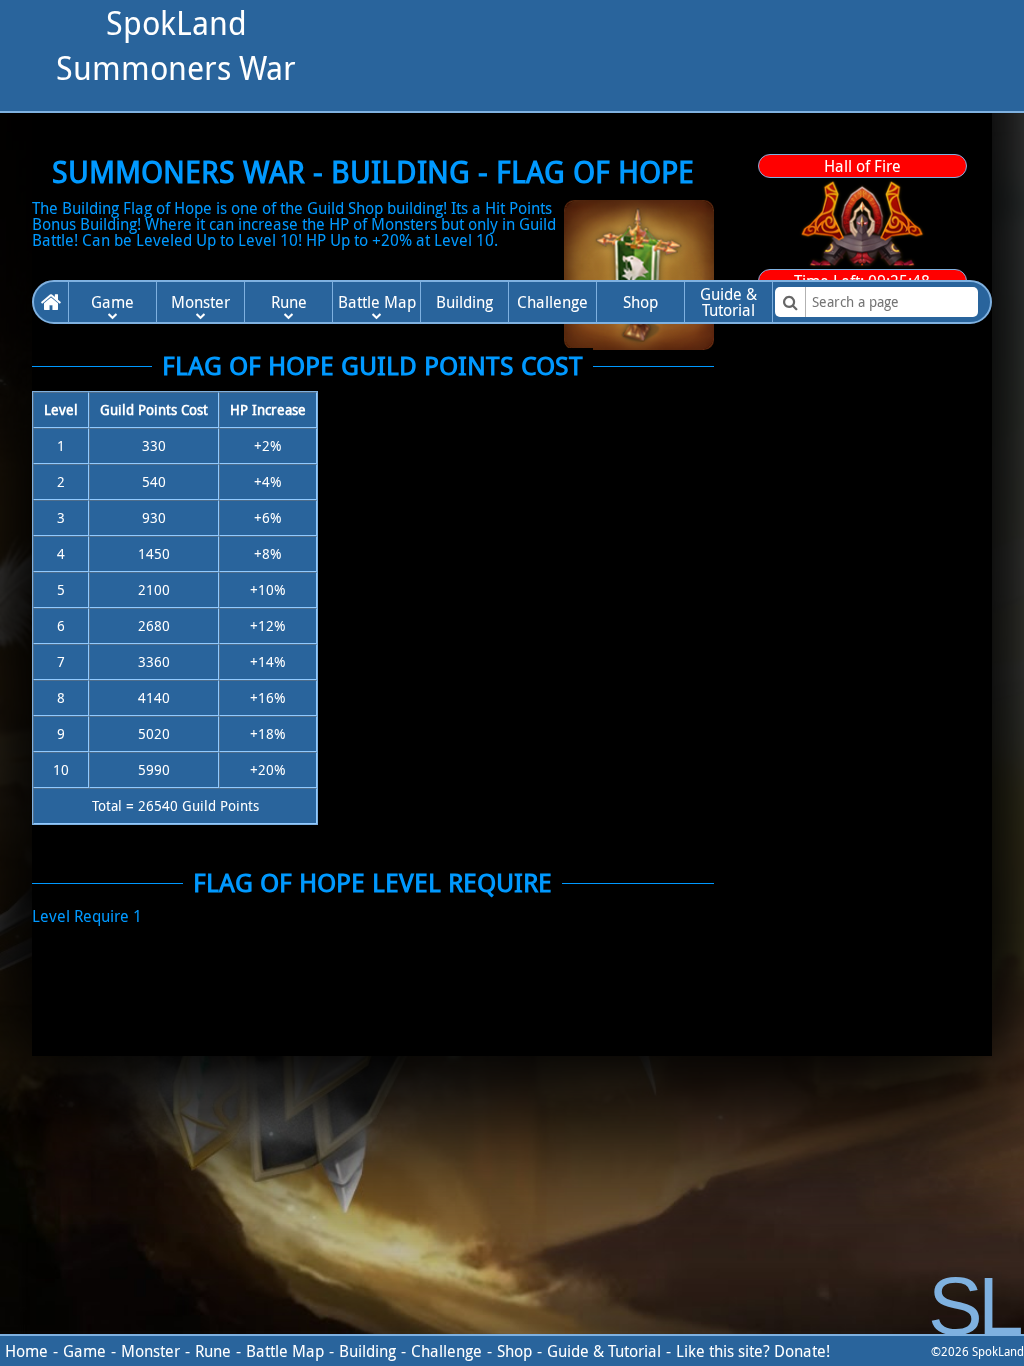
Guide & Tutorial (604, 1351)
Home (51, 302)
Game (112, 302)
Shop (640, 302)
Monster (200, 302)
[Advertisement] (656, 140)
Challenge (552, 302)
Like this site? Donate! (753, 1351)
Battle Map (377, 302)
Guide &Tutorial (728, 302)
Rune (289, 302)
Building (464, 302)
